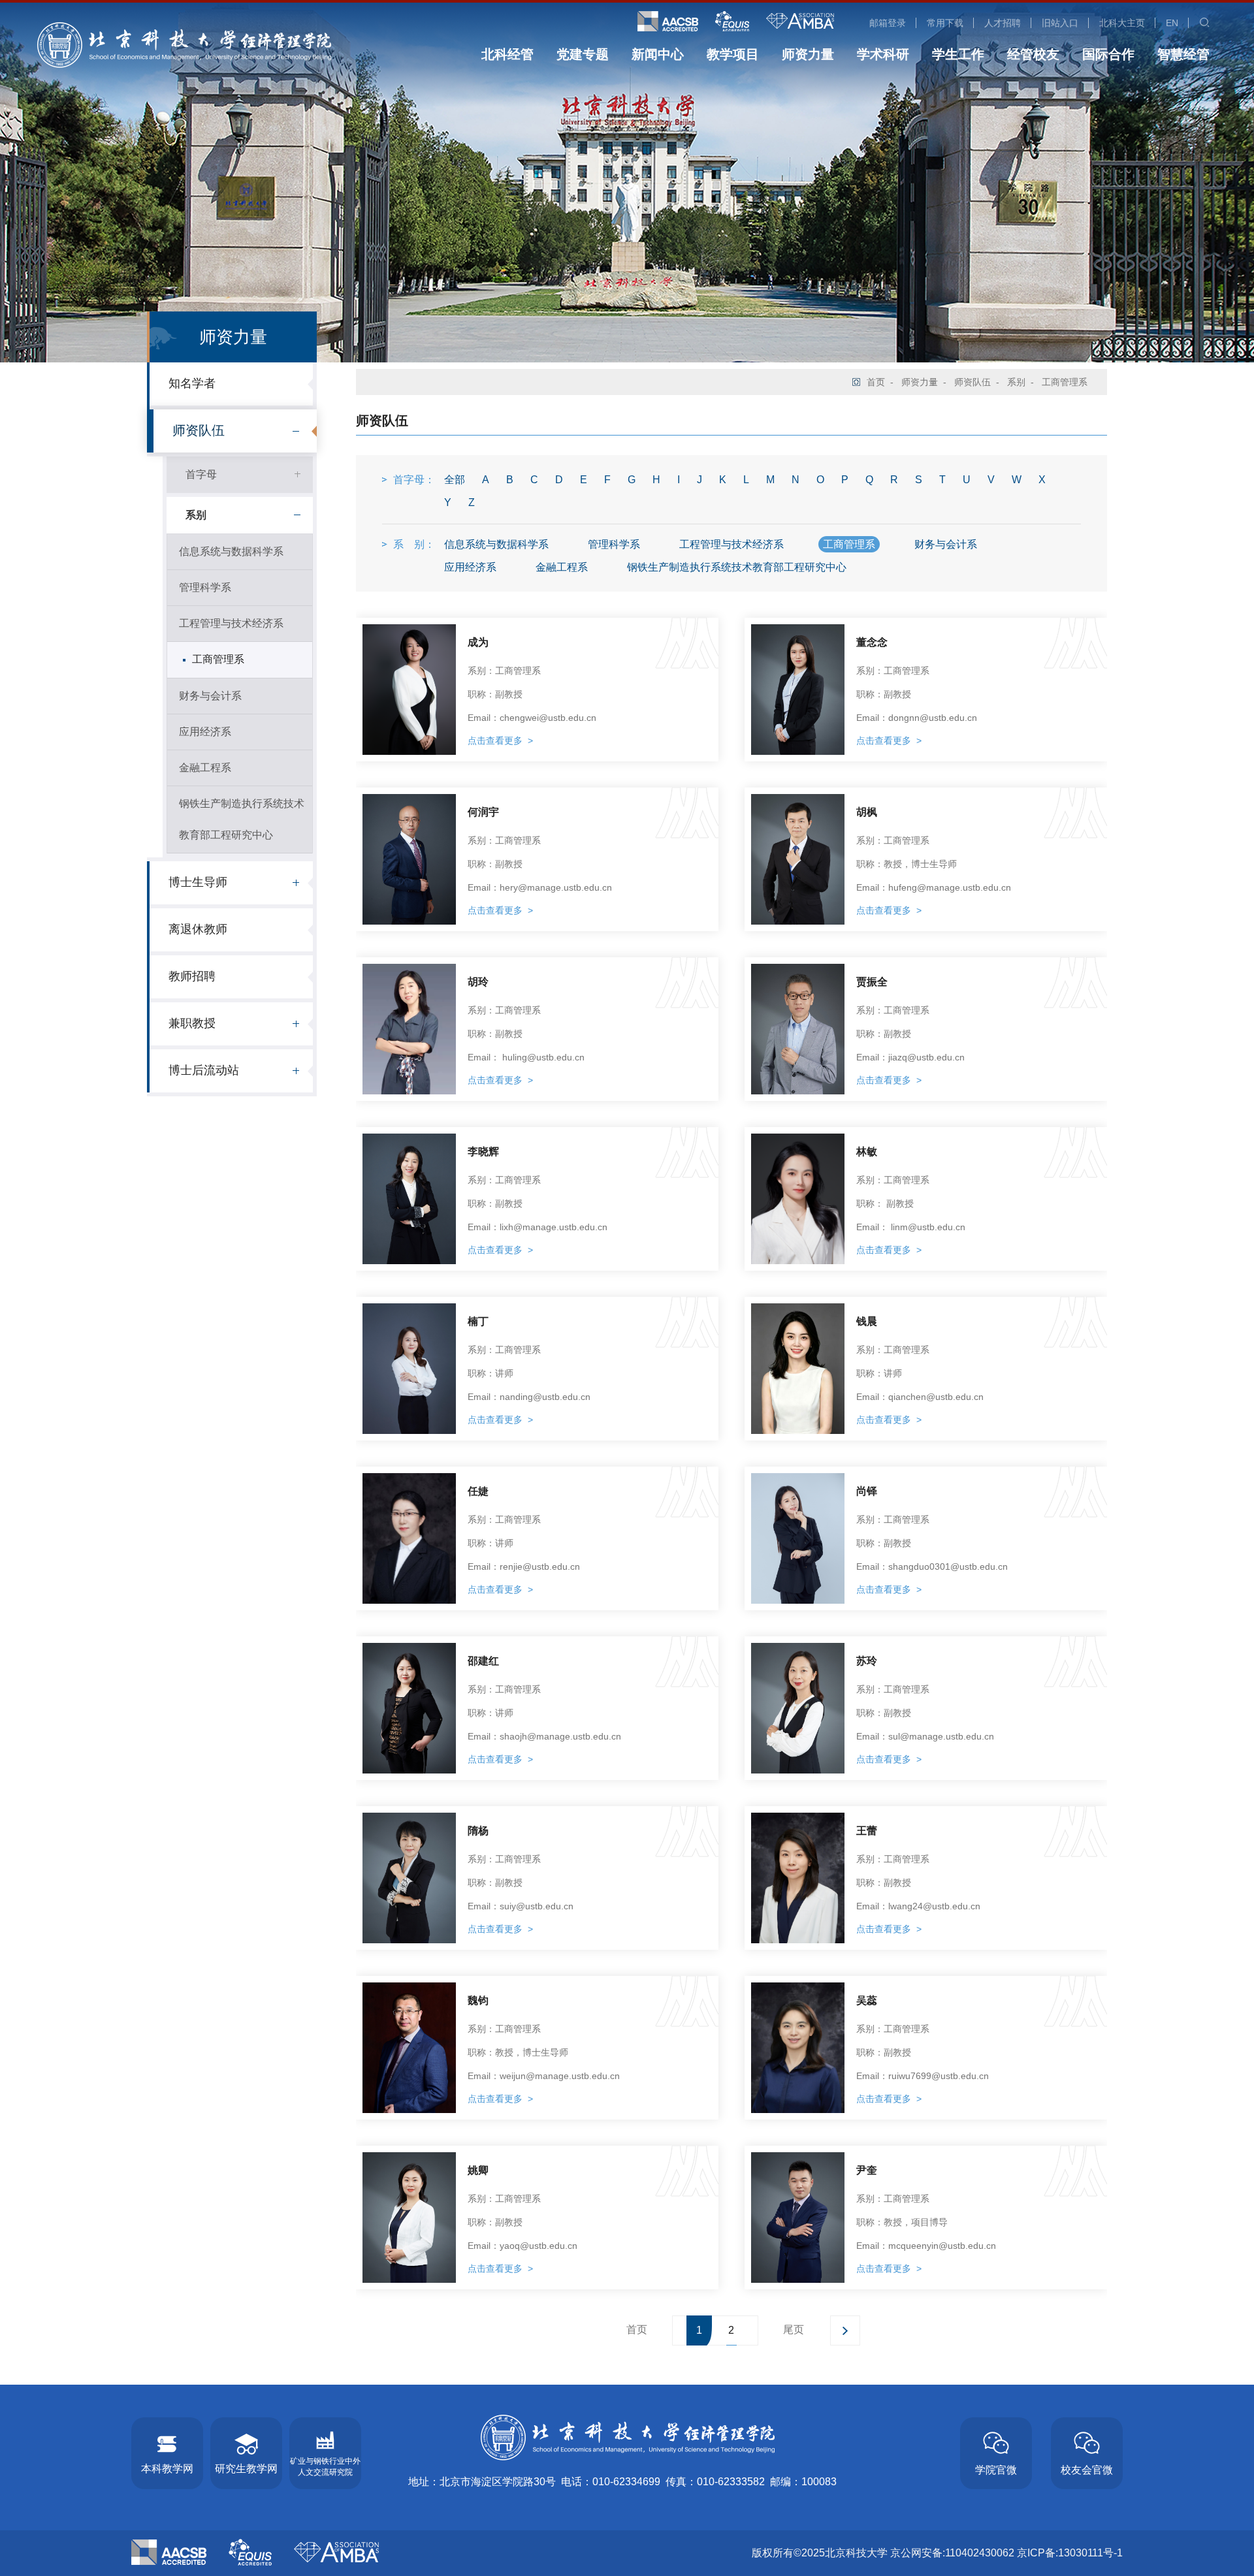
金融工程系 (205, 768)
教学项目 (733, 54)
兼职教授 (192, 1023)
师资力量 (808, 54)
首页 (876, 382)
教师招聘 (192, 976)
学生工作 (958, 54)
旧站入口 (1060, 23)
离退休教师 (198, 929)
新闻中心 (658, 54)
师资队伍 (199, 430)
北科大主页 (1122, 23)
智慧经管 (1183, 54)
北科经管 (507, 54)
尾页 (794, 2330)
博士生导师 (198, 882)
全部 (455, 480)
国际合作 (1108, 54)
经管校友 (1033, 54)
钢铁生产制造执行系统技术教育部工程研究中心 (242, 819)
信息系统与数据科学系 (231, 551)
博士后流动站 (204, 1070)
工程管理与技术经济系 (231, 623)
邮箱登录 (888, 23)
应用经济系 (205, 732)
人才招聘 (1003, 23)
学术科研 (883, 54)
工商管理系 (218, 659)
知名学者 (192, 383)
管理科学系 (205, 587)
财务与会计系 (210, 696)
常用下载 (945, 23)
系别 (196, 515)
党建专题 (583, 54)
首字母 (201, 474)
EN (1172, 23)
